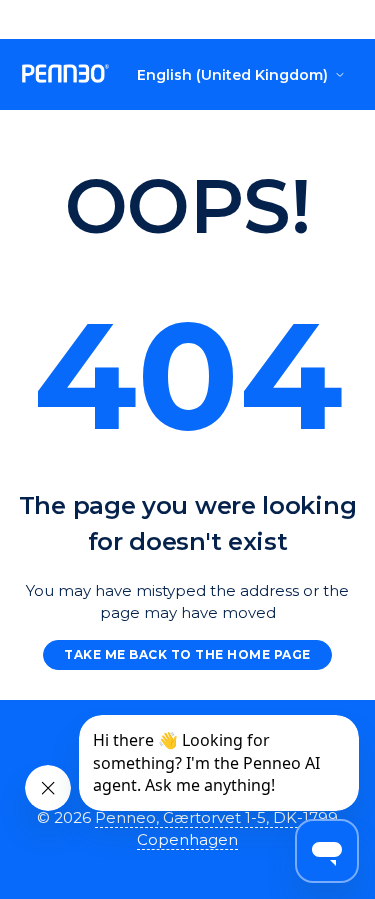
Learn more (265, 19)
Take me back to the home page (187, 654)
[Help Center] (66, 74)
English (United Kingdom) (232, 75)
